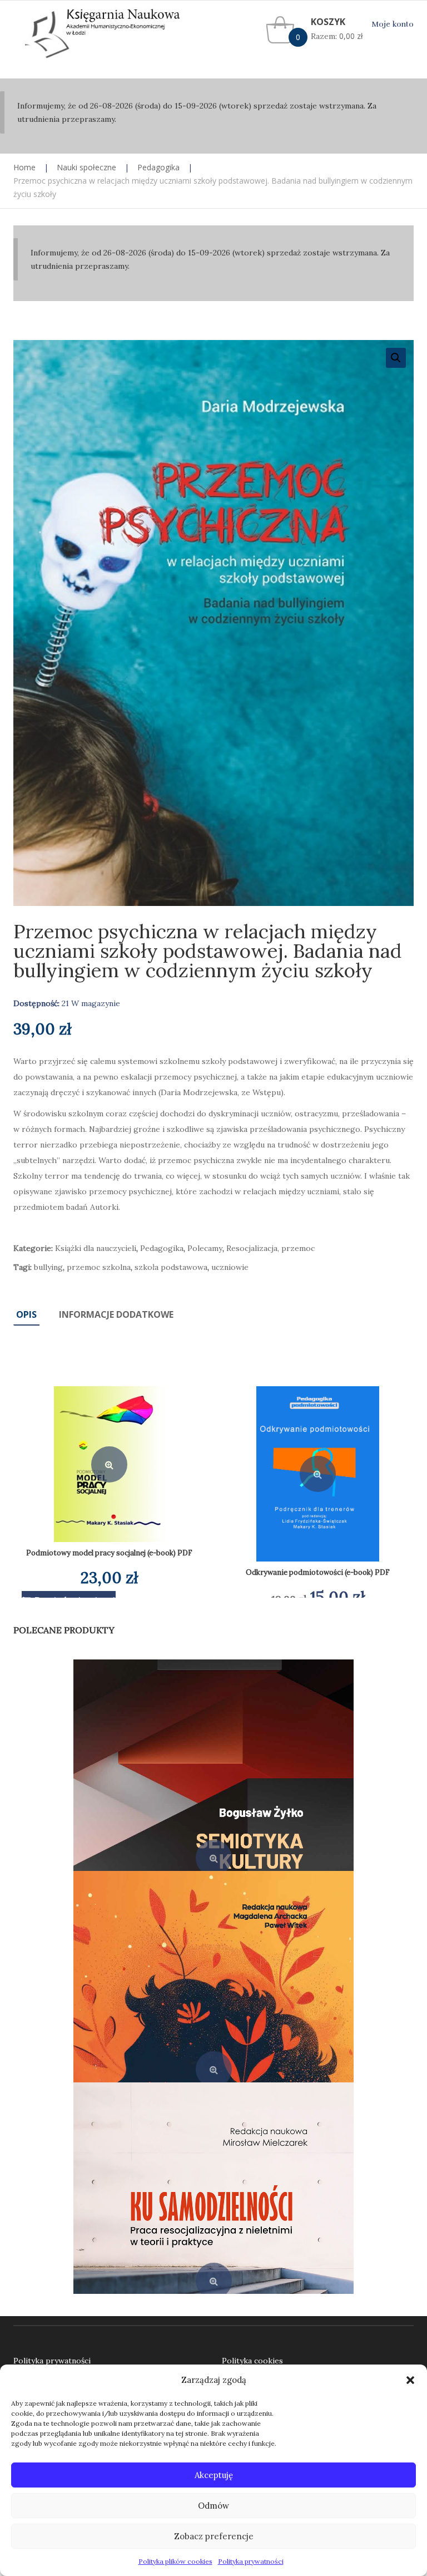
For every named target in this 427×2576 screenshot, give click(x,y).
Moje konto (393, 24)
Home (24, 167)
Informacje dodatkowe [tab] (116, 1314)
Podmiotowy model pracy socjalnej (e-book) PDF (109, 1553)
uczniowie (230, 1267)
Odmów (213, 2506)
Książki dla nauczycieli (96, 1248)
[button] (410, 2380)
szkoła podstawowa (171, 1267)
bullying (48, 1267)
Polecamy (205, 1248)
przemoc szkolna (99, 1267)
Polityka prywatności (251, 2561)
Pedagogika (158, 167)
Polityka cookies (252, 2361)
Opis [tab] (26, 1314)
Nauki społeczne (86, 167)
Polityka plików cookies (175, 2561)
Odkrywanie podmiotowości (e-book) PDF (318, 1572)
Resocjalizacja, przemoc (270, 1248)
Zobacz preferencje (214, 2536)
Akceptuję (214, 2475)
